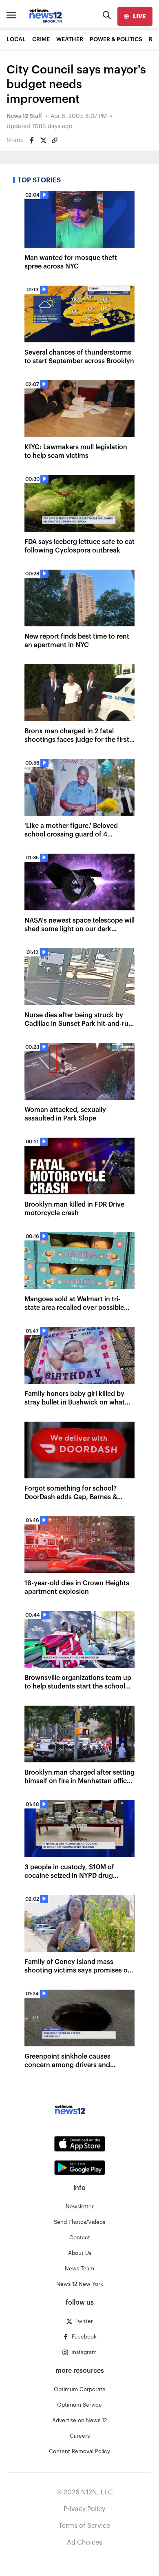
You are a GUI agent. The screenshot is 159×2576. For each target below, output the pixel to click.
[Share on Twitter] (43, 140)
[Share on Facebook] (32, 140)
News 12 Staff (24, 116)
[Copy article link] (55, 140)
